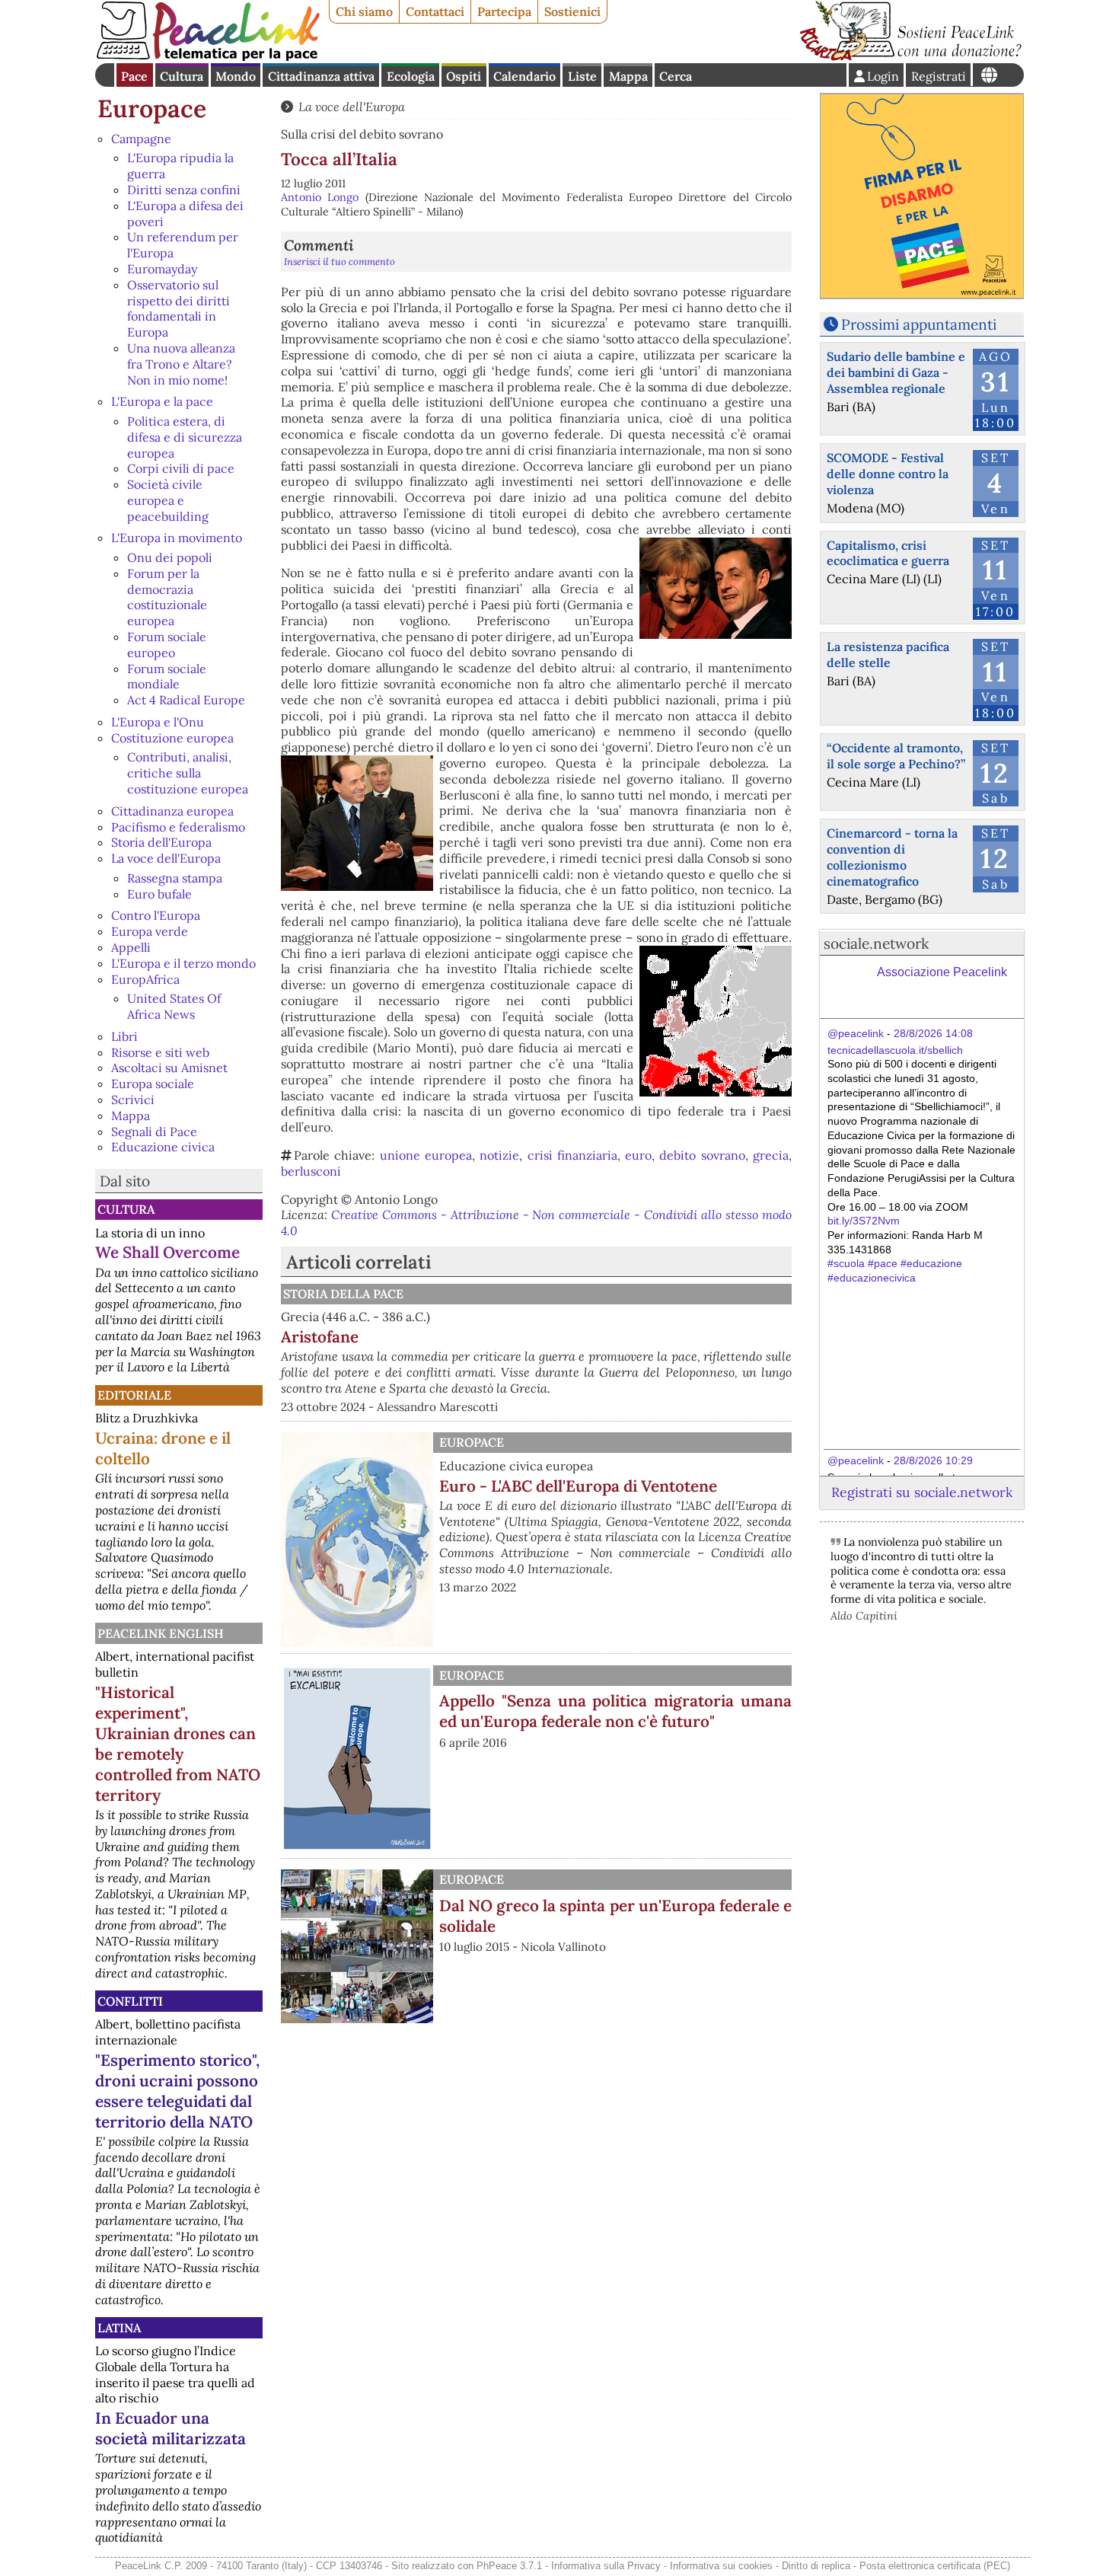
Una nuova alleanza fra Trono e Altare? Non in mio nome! (181, 364)
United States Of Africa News (174, 1006)
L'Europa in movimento (177, 538)
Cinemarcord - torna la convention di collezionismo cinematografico (892, 857)
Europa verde (150, 931)
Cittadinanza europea (172, 811)
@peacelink (856, 1033)
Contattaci (435, 11)
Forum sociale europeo (167, 645)
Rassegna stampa (175, 878)
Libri (124, 1036)
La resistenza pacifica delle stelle (888, 654)
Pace (134, 76)
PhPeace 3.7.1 (509, 2566)
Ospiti (464, 76)
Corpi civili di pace (181, 468)
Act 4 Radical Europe (186, 700)
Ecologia (411, 76)
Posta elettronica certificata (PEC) (935, 2566)
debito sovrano (702, 1155)
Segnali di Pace (154, 1132)
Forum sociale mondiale (167, 677)
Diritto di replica (816, 2566)
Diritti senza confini (184, 190)
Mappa (628, 76)
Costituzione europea (172, 738)
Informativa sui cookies (721, 2566)
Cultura (182, 76)
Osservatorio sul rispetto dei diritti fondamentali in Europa (179, 308)
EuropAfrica (145, 979)
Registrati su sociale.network (922, 1492)
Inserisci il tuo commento (340, 262)
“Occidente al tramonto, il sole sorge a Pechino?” (896, 756)
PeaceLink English (161, 1633)
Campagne (141, 139)
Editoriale (134, 1395)
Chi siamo (364, 11)
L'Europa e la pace (162, 401)
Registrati (939, 76)
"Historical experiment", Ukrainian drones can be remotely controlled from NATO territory (178, 1744)
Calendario (524, 76)
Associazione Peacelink (942, 972)
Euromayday (162, 269)
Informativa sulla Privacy (606, 2566)
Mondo (236, 76)
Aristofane (320, 1337)
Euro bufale (159, 894)
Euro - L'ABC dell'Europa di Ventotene (578, 1486)
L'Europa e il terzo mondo (183, 963)
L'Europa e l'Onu (158, 722)
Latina (119, 2328)
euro (638, 1155)
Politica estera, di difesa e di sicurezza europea (185, 437)
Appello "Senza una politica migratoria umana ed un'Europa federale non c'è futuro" (615, 1711)
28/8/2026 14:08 (933, 1033)
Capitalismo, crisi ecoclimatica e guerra (888, 553)
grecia (771, 1155)
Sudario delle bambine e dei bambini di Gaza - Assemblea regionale (896, 372)
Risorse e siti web (160, 1052)
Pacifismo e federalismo (178, 827)
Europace (152, 109)
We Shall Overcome (167, 1252)
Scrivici (133, 1100)
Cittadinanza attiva (321, 76)
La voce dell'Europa (166, 858)
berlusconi (311, 1171)
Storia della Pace (343, 1294)
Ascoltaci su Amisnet (169, 1068)
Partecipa (504, 11)
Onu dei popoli (170, 557)
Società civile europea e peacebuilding (168, 500)
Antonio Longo (320, 197)
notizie (499, 1155)
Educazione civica (163, 1147)
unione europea (426, 1155)
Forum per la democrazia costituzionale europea (167, 597)
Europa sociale (153, 1084)
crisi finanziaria (572, 1155)
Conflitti (130, 2001)
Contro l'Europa (156, 915)
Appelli (131, 947)
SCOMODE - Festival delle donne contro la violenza (888, 474)
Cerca (676, 76)
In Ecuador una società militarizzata (171, 2428)
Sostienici (572, 11)
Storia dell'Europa (161, 842)
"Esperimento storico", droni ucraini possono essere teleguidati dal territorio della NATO (177, 2091)
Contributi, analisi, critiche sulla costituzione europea (188, 773)
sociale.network (876, 943)
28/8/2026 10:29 (933, 1460)
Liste (582, 76)
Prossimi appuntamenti (919, 324)
